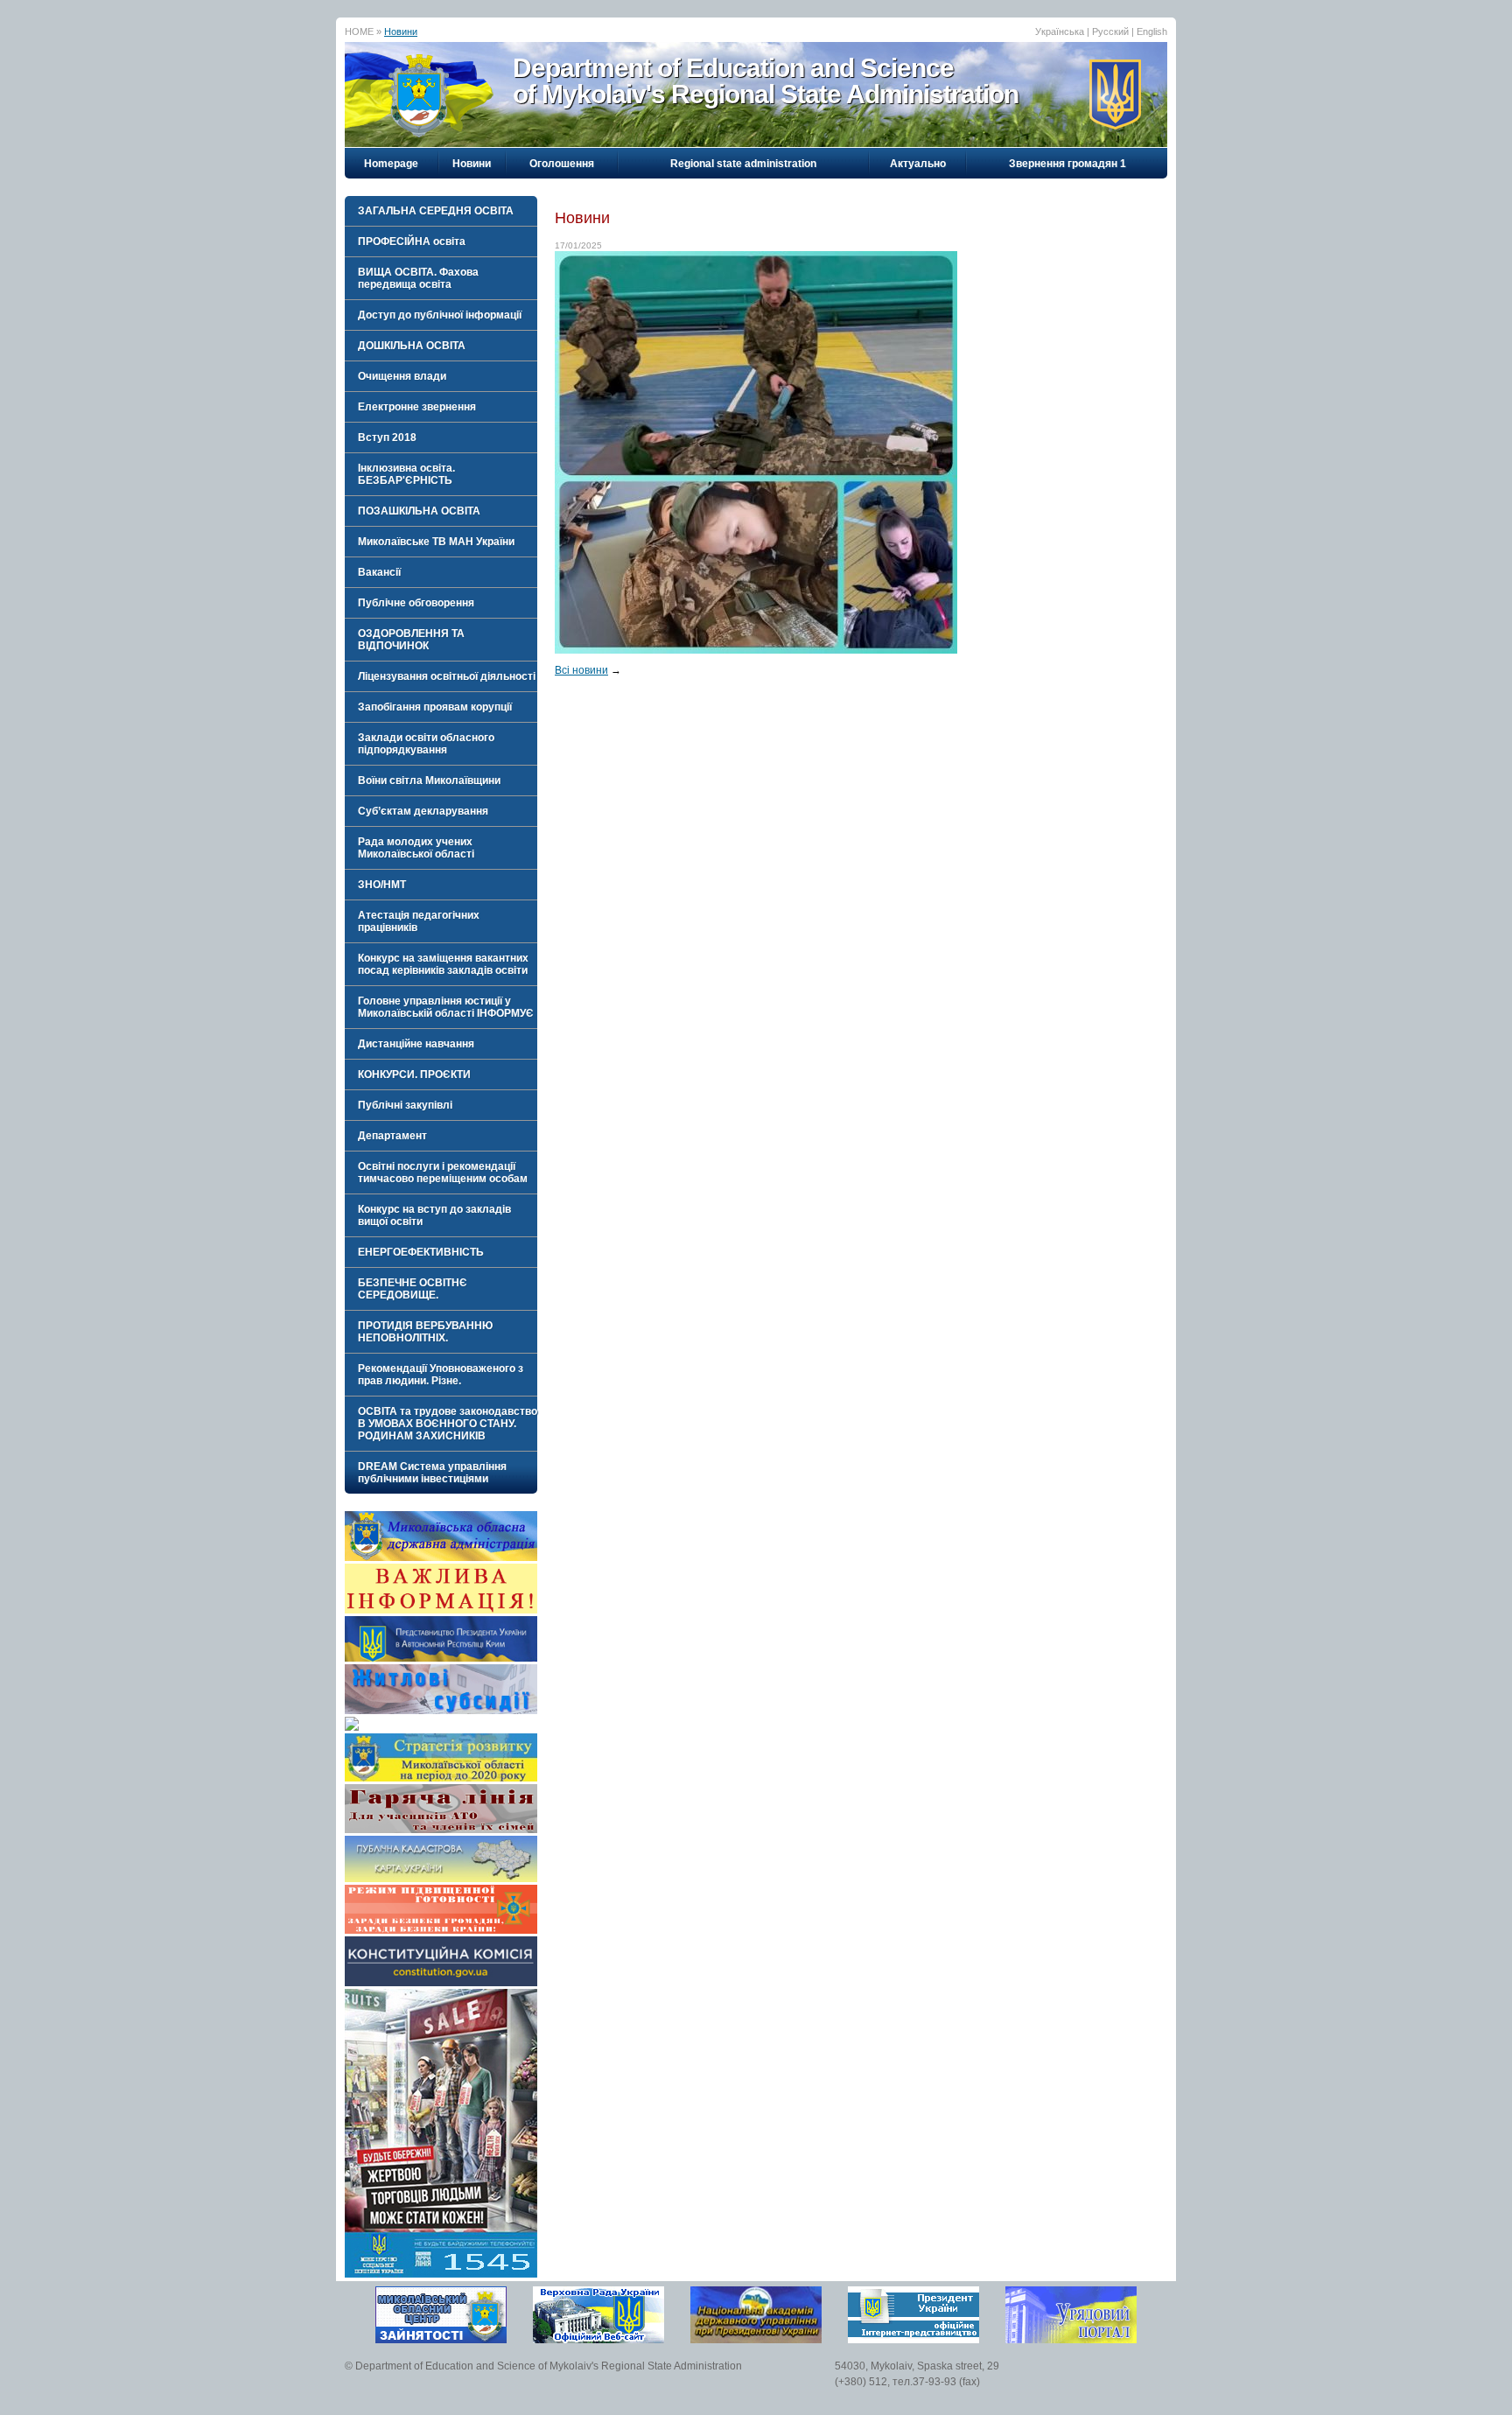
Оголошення (562, 164)
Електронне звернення (417, 407)
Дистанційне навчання (416, 1044)
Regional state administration (743, 164)
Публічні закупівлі (405, 1105)
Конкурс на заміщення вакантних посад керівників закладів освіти (443, 964)
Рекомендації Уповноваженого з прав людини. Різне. (441, 1375)
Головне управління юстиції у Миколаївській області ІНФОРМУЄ (446, 1007)
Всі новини (581, 670)
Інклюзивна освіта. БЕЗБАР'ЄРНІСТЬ (406, 474)
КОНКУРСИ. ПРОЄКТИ (414, 1074)
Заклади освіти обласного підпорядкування (426, 744)
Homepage (391, 164)
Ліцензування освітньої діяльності (447, 676)
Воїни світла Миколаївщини (429, 780)
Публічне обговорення (416, 603)
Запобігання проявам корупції (435, 707)
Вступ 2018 (387, 437)
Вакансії (379, 572)
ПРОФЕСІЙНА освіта (412, 241)
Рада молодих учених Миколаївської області (416, 848)
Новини (401, 31)
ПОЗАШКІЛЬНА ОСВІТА (419, 511)
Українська (1060, 31)
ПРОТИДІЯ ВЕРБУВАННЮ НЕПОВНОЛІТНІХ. (425, 1332)
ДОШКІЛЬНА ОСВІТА (412, 346)
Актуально (918, 164)
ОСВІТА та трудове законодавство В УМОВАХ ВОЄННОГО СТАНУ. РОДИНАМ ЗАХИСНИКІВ (448, 1424)
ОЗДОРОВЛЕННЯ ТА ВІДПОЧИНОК (411, 640)
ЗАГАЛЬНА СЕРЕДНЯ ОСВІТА (436, 211)
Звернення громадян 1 (1067, 164)
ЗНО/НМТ (382, 885)
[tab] (441, 211)
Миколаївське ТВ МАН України (436, 542)
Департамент (392, 1136)
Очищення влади (402, 376)
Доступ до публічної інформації (440, 315)
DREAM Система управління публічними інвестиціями (432, 1473)
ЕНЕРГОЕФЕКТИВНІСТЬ (421, 1252)
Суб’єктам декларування (423, 811)
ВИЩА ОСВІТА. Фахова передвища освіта (418, 278)
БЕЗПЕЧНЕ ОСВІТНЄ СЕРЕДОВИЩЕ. (413, 1289)
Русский (1110, 31)
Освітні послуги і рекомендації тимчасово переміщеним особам (443, 1172)
